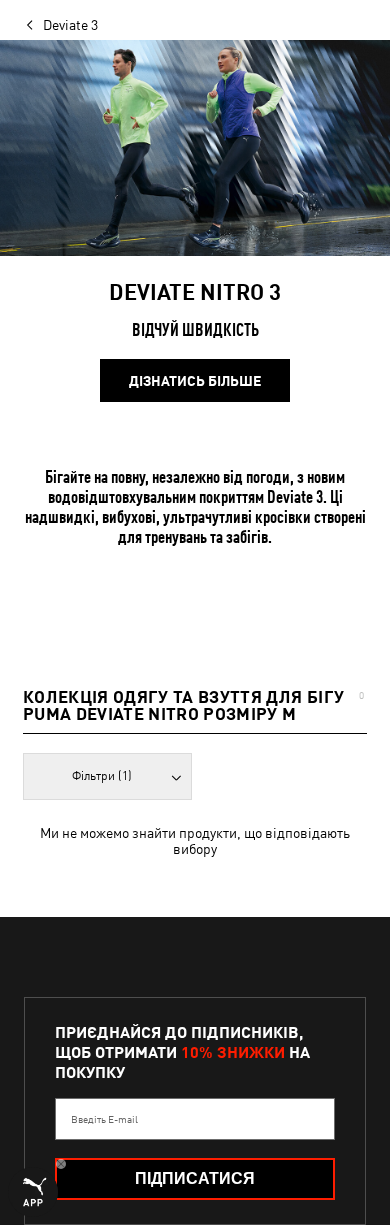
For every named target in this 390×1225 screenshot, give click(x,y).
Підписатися (195, 1178)
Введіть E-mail (104, 1119)
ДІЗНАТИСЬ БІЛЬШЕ (195, 381)
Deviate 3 (70, 25)
